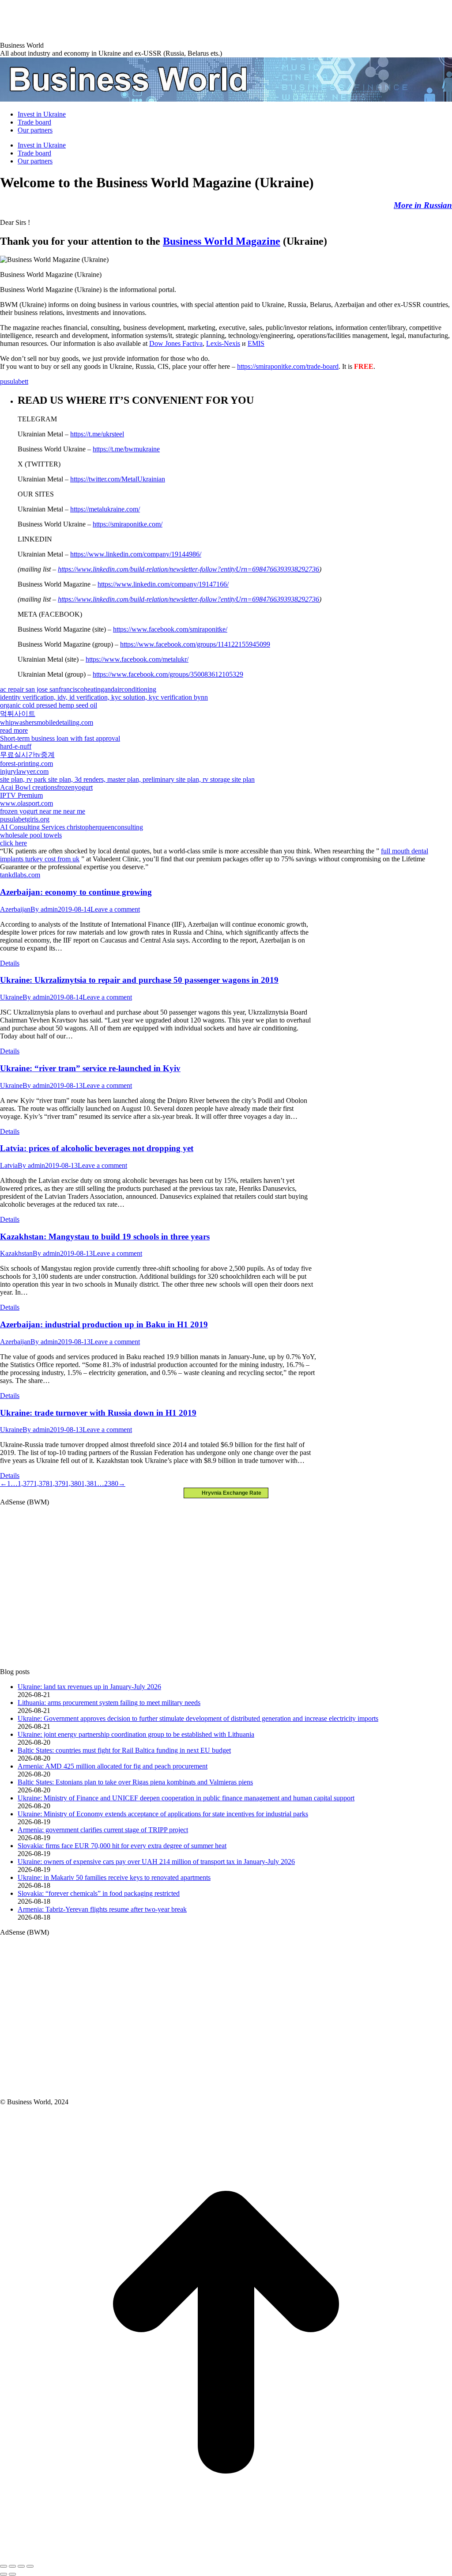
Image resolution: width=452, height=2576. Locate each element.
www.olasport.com (26, 803)
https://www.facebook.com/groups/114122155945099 (195, 644)
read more (14, 730)
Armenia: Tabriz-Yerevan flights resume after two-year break (102, 1909)
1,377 (26, 1483)
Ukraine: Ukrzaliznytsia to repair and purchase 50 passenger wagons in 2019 (139, 980)
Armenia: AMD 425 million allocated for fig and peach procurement (113, 1766)
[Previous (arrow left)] (4, 2574)
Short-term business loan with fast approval (60, 738)
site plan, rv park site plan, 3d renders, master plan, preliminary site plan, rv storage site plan (127, 779)
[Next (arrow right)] (12, 2574)
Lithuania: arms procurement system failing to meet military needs (109, 1703)
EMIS (256, 343)
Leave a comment (115, 909)
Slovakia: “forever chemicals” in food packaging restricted (99, 1893)
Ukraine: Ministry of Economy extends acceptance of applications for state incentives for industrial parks (163, 1814)
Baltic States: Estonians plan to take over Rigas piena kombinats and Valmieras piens (135, 1782)
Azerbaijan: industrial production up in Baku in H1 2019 (104, 1324)
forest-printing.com (26, 763)
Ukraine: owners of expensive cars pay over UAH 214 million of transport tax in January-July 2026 (156, 1862)
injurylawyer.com (24, 771)
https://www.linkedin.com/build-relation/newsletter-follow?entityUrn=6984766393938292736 (188, 569)
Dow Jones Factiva (176, 343)
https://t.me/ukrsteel (97, 434)
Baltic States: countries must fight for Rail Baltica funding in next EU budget (124, 1750)
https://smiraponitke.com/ (128, 524)
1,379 (57, 1483)
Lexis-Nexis (223, 343)
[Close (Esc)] (4, 2566)
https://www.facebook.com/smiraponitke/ (170, 629)
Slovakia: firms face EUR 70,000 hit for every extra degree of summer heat (122, 1846)
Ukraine (11, 997)
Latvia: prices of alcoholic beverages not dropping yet (97, 1148)
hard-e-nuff (16, 746)
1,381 (89, 1483)
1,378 (41, 1483)
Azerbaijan (15, 909)
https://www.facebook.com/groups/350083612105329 (168, 674)
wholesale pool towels (31, 835)
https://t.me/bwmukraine (126, 449)
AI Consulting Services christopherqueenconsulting (72, 827)
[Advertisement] (161, 20)
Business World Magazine (222, 241)
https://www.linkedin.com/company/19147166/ (163, 584)
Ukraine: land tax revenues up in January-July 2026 (89, 1687)
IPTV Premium (21, 795)
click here (13, 843)
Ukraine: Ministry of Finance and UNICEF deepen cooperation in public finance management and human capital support (186, 1798)
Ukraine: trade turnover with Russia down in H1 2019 (98, 1413)
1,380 (73, 1483)
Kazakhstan (16, 1253)
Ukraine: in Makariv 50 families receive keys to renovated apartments (114, 1877)
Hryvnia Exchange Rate (230, 1493)
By (44, 909)
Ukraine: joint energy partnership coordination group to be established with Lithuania (136, 1734)
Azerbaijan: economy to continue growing (76, 892)
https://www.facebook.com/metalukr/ (137, 659)
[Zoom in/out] (30, 2566)
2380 (111, 1483)
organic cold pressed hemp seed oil (49, 705)
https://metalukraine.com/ (105, 509)
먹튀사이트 (18, 714)
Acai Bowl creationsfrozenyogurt (46, 787)
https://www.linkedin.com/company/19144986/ (136, 554)
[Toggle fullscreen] (21, 2566)
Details (10, 963)
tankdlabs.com (20, 875)
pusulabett (14, 381)
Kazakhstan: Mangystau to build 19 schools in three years (105, 1237)
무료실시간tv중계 (27, 755)
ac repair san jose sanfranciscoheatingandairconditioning (78, 689)
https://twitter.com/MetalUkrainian (118, 479)
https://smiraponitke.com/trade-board (288, 366)
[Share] (12, 2566)
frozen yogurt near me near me (43, 811)
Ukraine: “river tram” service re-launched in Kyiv (90, 1068)
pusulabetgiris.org (25, 819)
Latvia (9, 1165)
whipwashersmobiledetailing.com (47, 722)
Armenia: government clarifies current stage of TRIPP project (103, 1830)
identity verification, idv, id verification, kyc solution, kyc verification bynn (104, 697)
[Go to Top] (226, 2556)
